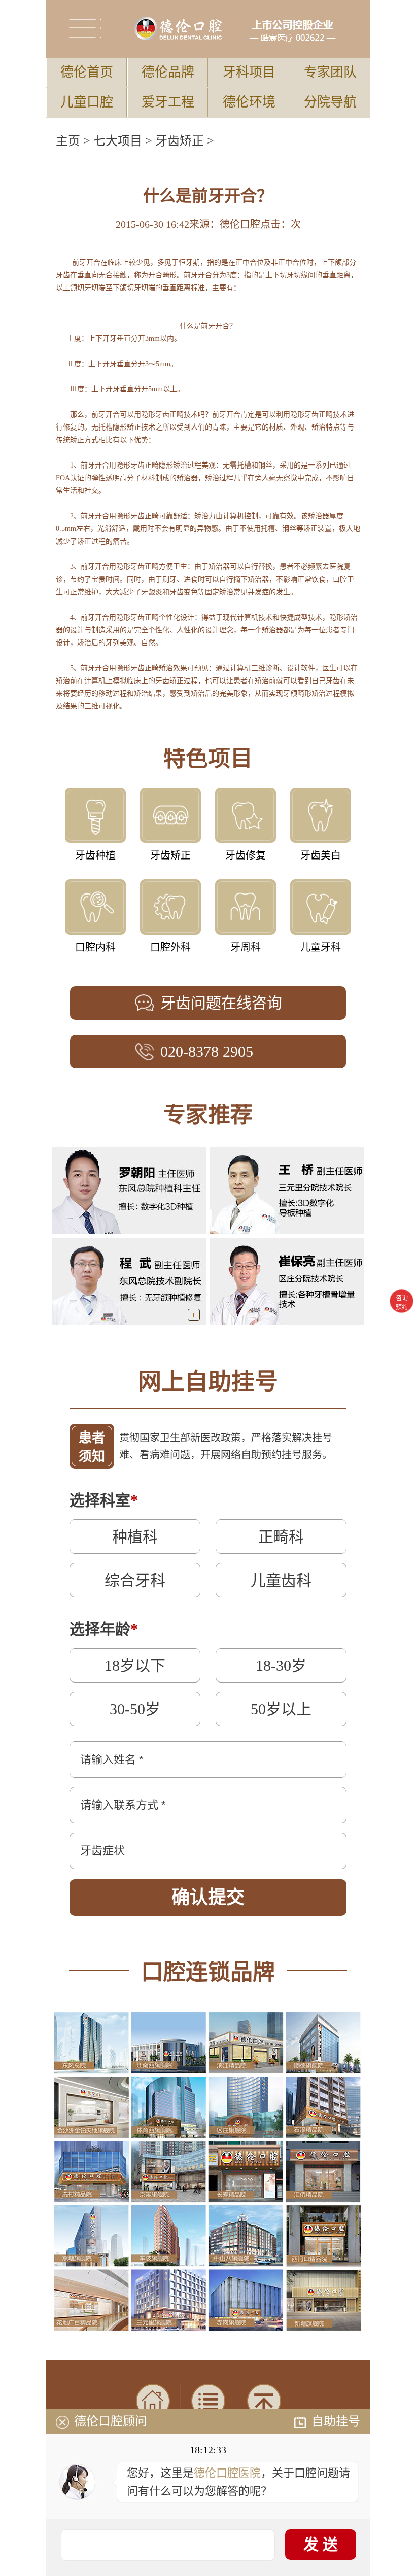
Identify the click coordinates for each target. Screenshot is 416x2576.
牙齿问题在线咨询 (221, 1003)
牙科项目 (249, 72)
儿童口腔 (87, 102)
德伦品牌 (168, 72)
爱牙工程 (168, 102)
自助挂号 (336, 2421)
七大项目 (118, 141)
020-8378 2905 (207, 1051)
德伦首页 (87, 72)
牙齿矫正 (180, 141)
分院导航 (330, 102)
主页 (68, 141)
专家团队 (330, 72)
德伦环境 (249, 102)
